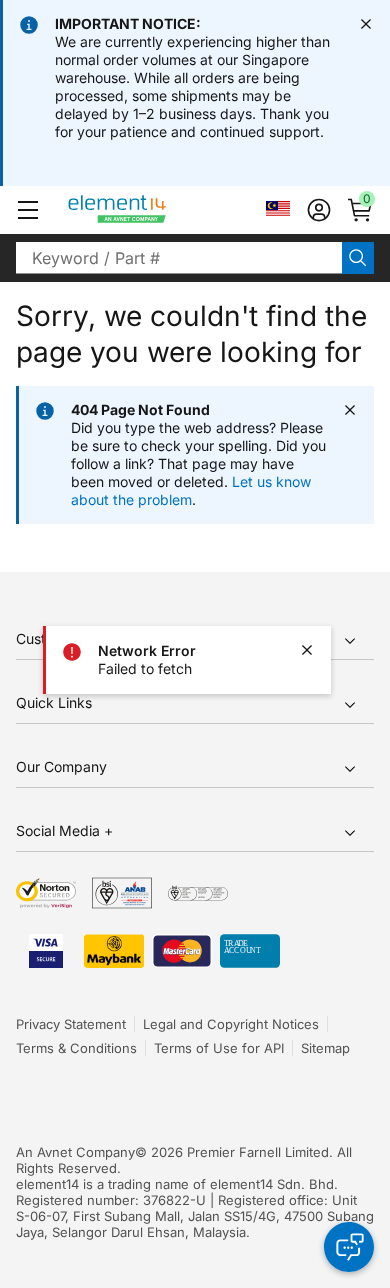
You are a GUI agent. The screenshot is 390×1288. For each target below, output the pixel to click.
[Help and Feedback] (349, 1247)
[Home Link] (154, 210)
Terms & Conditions (76, 1048)
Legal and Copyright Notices (231, 1024)
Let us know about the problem (191, 490)
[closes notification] (366, 24)
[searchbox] (179, 258)
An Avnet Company (75, 1152)
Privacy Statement (71, 1024)
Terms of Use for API (219, 1048)
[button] (28, 210)
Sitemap (325, 1048)
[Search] (358, 258)
